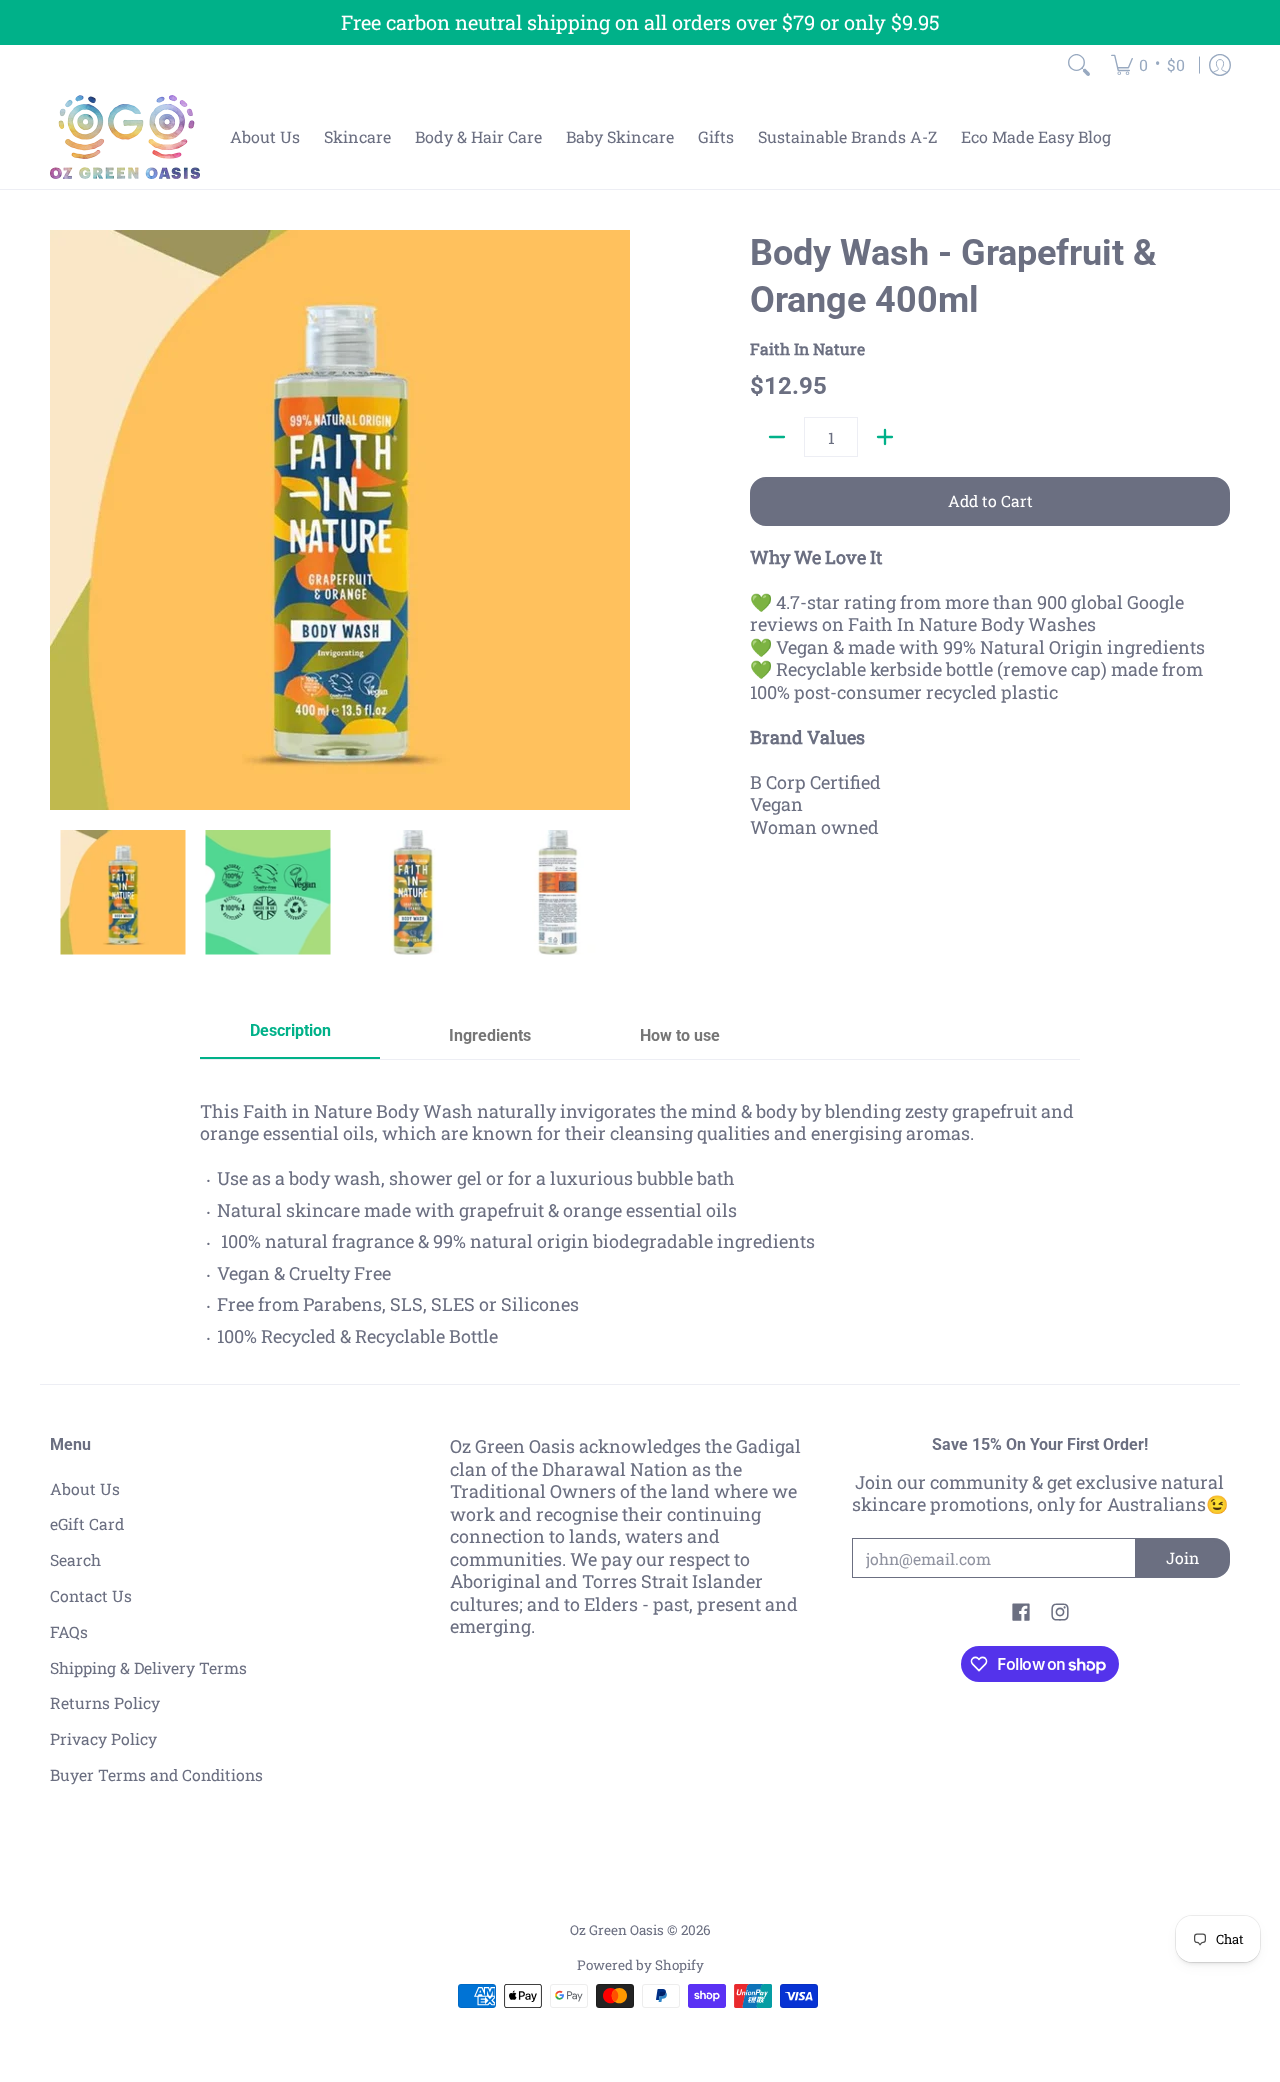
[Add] (885, 437)
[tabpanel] (640, 1217)
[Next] (616, 520)
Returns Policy (105, 1702)
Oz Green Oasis (617, 1930)
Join (1182, 1557)
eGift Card (87, 1523)
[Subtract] (777, 437)
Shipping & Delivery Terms (148, 1667)
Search (75, 1559)
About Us (85, 1488)
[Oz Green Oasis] (125, 137)
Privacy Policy (103, 1738)
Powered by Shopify (640, 1965)
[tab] (290, 1037)
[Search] (1079, 65)
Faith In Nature (807, 348)
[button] (1021, 1614)
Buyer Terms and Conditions (156, 1774)
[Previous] (64, 520)
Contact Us (91, 1595)
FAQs (69, 1631)
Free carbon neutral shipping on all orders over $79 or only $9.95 (640, 22)
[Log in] (1220, 65)
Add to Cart (990, 500)
